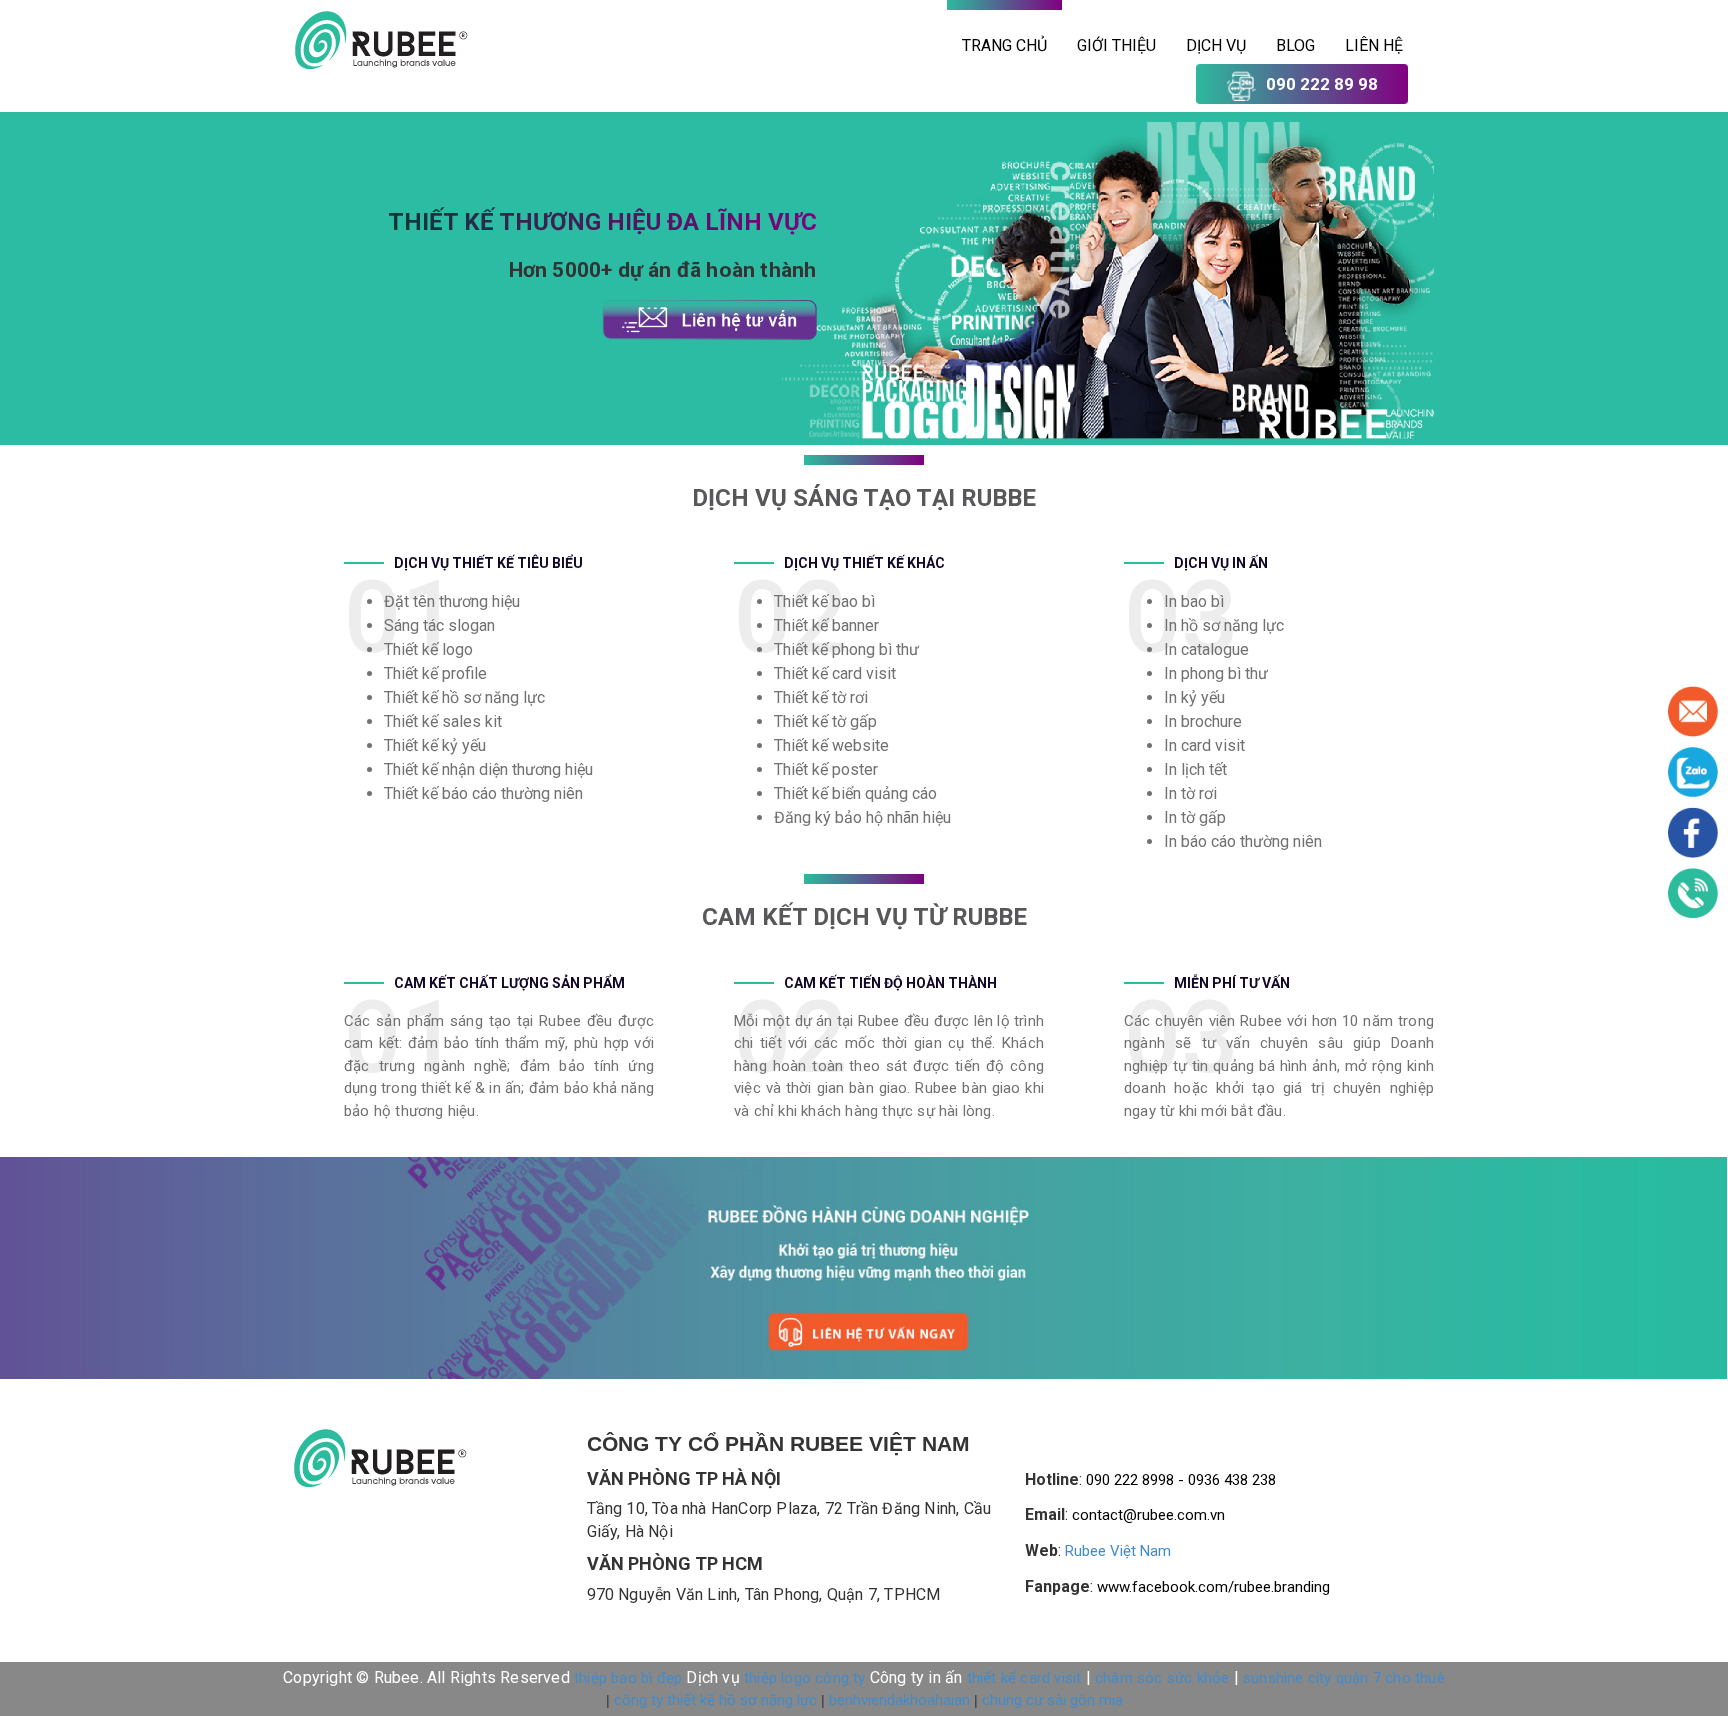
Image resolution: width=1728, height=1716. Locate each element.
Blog (1295, 45)
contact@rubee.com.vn (1148, 1515)
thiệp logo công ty (805, 1678)
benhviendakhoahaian (899, 1700)
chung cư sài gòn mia (1052, 1700)
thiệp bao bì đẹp (628, 1678)
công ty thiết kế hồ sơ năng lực (715, 1700)
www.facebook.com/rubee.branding (1213, 1587)
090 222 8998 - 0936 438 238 (1181, 1480)
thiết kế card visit (1024, 1678)
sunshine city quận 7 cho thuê (1344, 1678)
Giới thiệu (1116, 45)
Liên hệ (1374, 45)
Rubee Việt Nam (1118, 1551)
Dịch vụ (1216, 45)
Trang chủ (1004, 45)
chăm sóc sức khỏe (1162, 1678)
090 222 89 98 (1322, 84)
